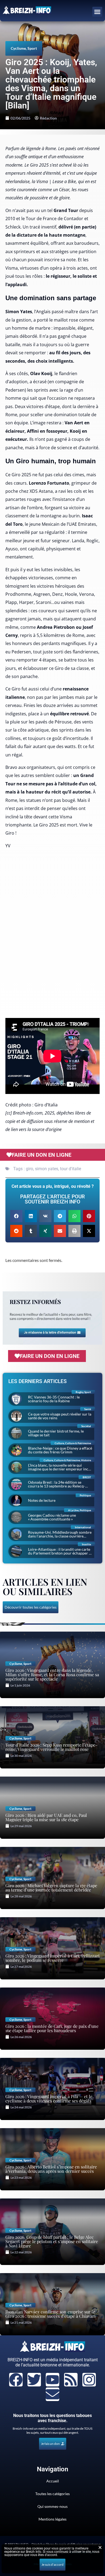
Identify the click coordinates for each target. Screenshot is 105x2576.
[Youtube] (52, 2380)
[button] (97, 12)
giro (29, 1169)
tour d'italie (71, 1169)
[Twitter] (34, 2380)
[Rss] (71, 2380)
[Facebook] (16, 2380)
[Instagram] (89, 2380)
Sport (32, 48)
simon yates (47, 1169)
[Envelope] (52, 2394)
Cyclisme (18, 48)
